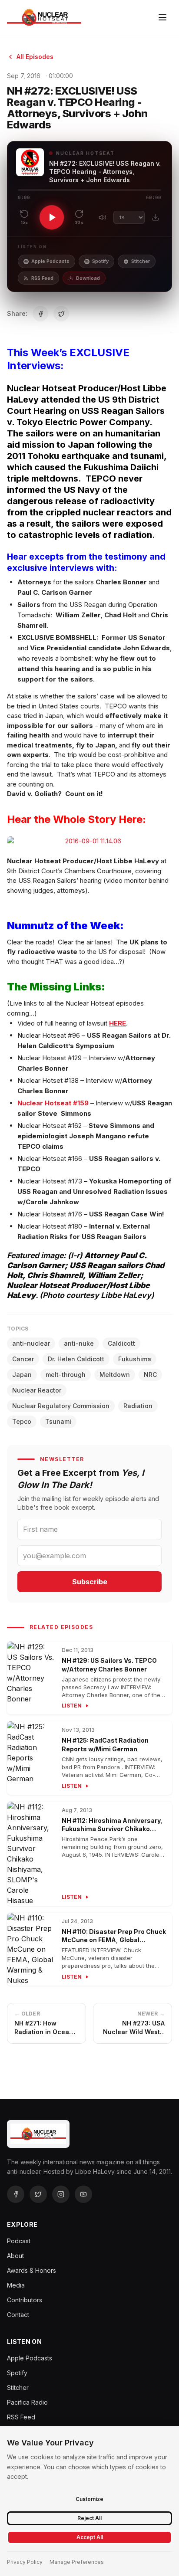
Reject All (89, 2518)
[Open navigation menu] (162, 17)
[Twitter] (38, 2194)
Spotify (100, 261)
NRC (150, 1375)
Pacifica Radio (27, 2402)
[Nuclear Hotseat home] (44, 17)
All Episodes (35, 57)
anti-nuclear (31, 1343)
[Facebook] (16, 2194)
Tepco (22, 1421)
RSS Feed (42, 278)
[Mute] (103, 217)
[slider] (89, 190)
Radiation (138, 1406)
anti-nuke (79, 1343)
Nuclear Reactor (37, 1390)
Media (16, 2285)
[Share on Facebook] (40, 314)
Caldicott (121, 1343)
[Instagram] (61, 2194)
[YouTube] (83, 2194)
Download (88, 278)
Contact (18, 2315)
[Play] (52, 217)
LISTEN (72, 1706)
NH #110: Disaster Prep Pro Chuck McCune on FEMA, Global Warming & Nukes (114, 1940)
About (15, 2256)
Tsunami (58, 1421)
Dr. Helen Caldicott (76, 1359)
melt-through (66, 1375)
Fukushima (135, 1359)
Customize (89, 2499)
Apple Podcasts (50, 261)
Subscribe (90, 1582)
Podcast (19, 2241)
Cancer (23, 1359)
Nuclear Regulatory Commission (61, 1406)
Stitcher (141, 261)
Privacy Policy (25, 2562)
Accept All (90, 2537)
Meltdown (115, 1375)
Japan (22, 1375)
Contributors (25, 2300)
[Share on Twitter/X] (61, 314)
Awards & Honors (31, 2270)
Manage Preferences (77, 2562)
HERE (118, 1023)
